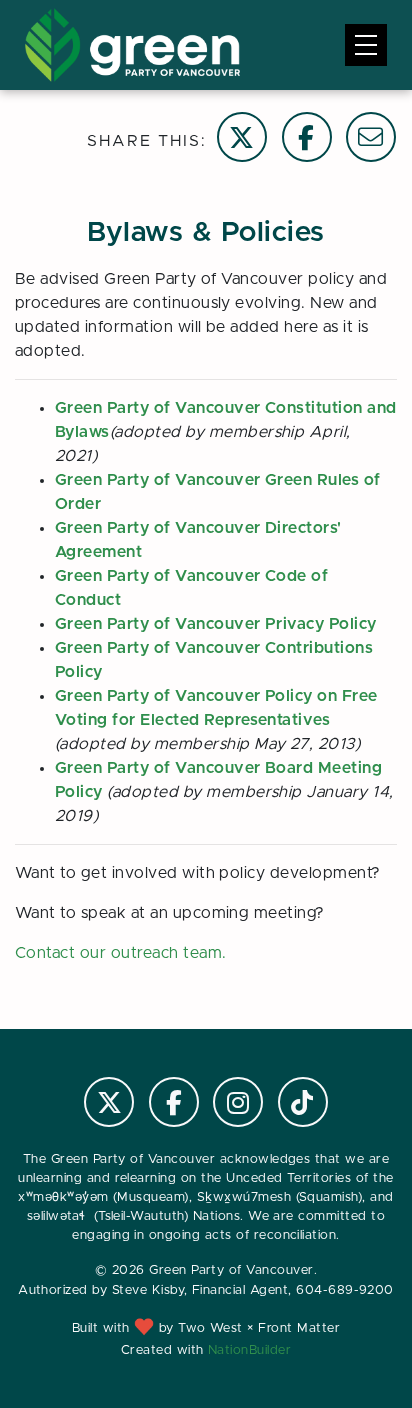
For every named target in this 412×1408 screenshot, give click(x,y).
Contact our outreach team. (120, 953)
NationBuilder (249, 1350)
